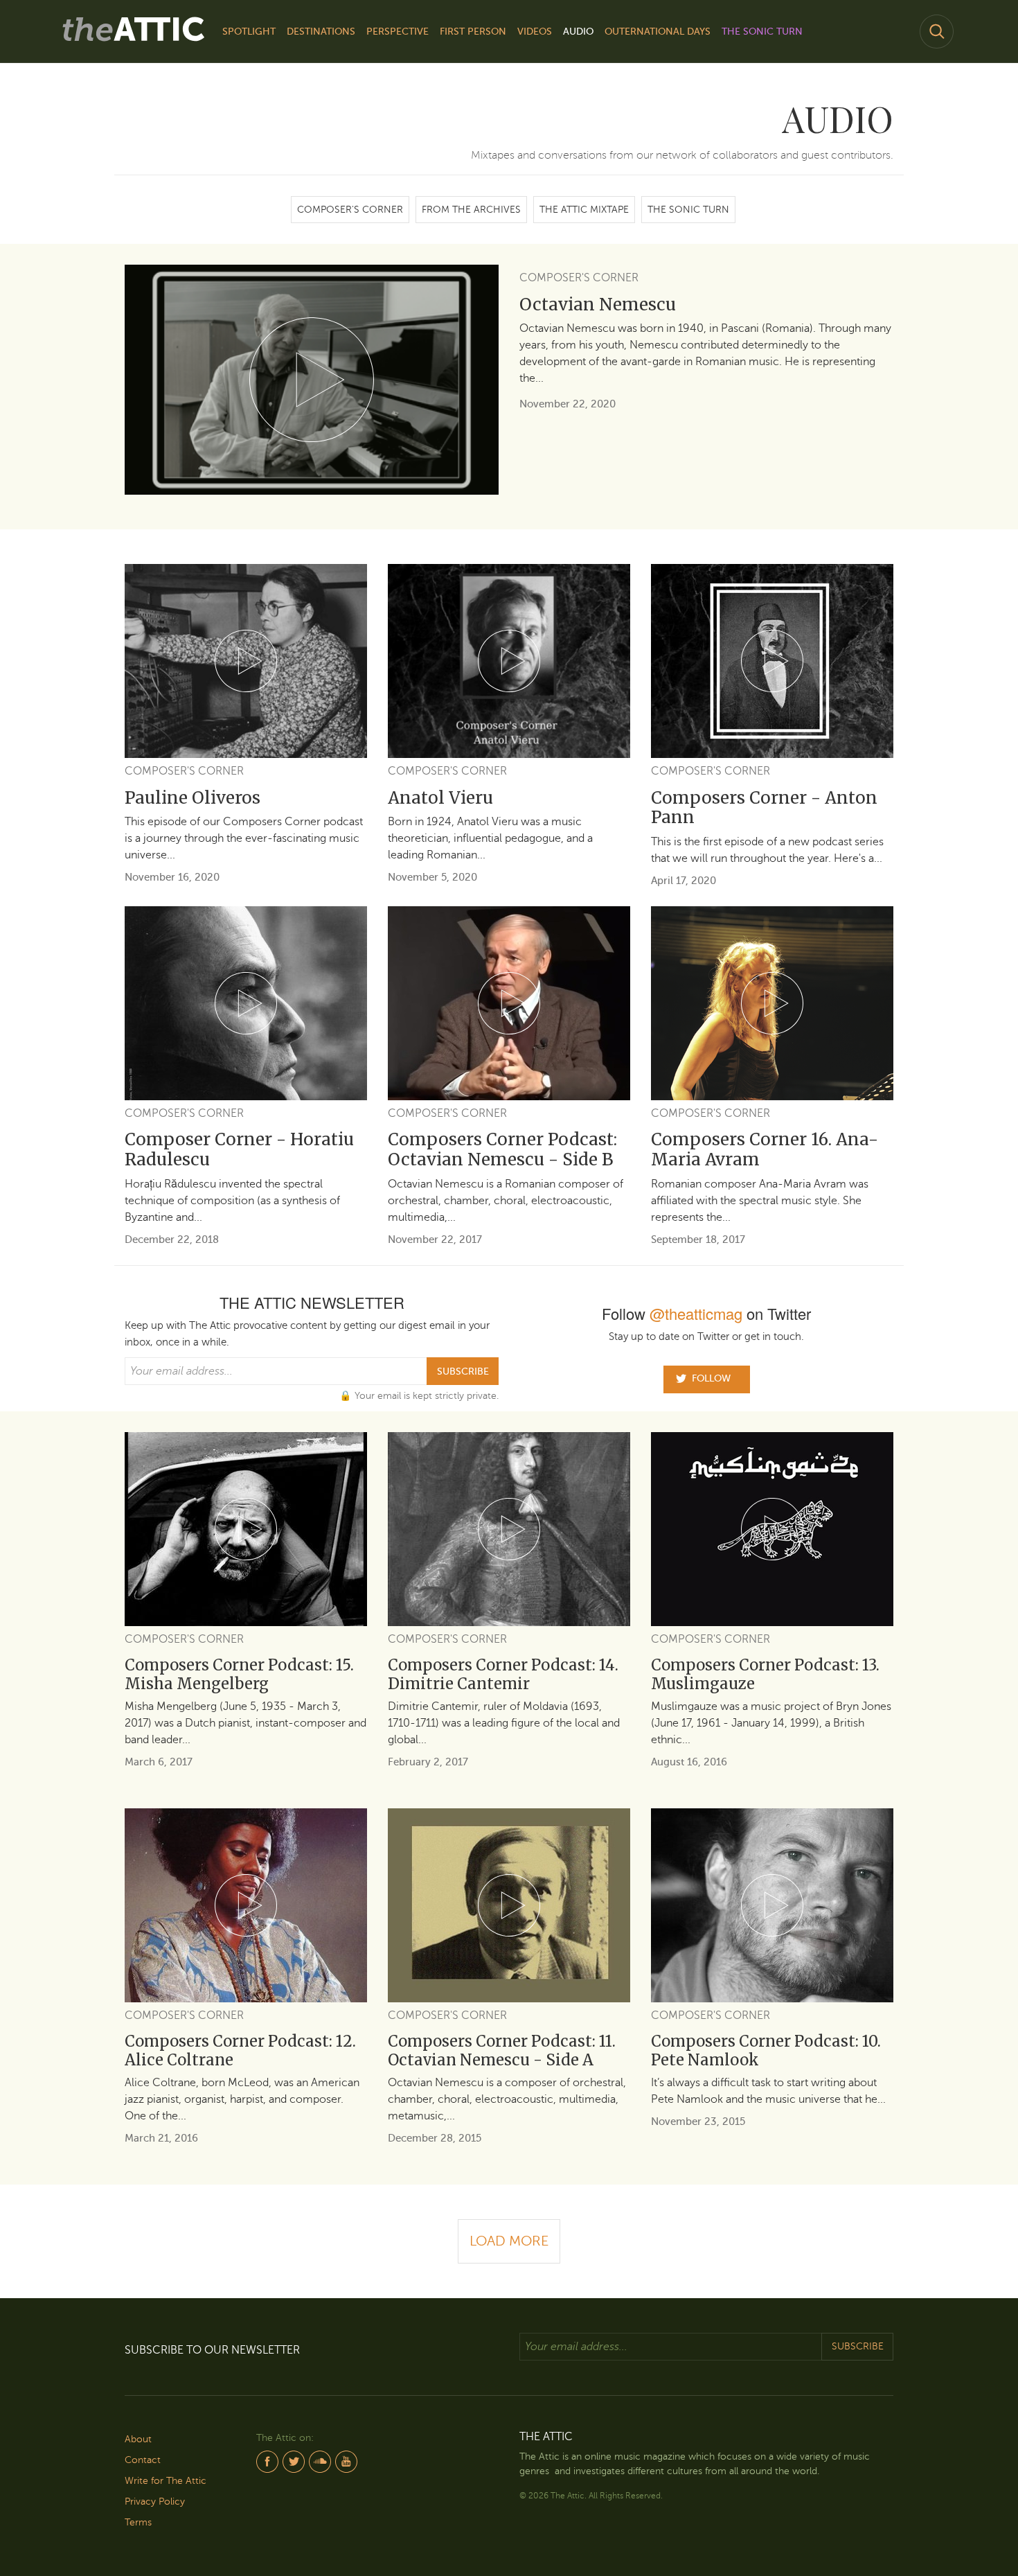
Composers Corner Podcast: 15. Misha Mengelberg (239, 1674)
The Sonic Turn (762, 32)
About (138, 2439)
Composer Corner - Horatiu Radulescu (239, 1149)
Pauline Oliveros (193, 798)
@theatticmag (696, 1313)
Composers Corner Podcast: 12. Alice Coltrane (240, 2050)
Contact (143, 2460)
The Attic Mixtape (584, 210)
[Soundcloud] (320, 2459)
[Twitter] (294, 2459)
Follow (711, 1378)
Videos (535, 32)
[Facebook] (267, 2459)
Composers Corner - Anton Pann (764, 808)
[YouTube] (346, 2459)
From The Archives (471, 210)
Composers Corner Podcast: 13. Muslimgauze (765, 1674)
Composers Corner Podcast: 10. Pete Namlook (766, 2050)
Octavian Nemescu (598, 305)
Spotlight (249, 32)
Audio (578, 32)
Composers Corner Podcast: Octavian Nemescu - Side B (502, 1149)
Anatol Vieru (440, 798)
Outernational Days (658, 32)
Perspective (398, 32)
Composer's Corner (350, 210)
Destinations (321, 32)
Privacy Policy (155, 2502)
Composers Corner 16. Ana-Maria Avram (765, 1149)
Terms (138, 2522)
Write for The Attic (166, 2481)
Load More (509, 2241)
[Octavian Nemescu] (312, 380)
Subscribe (463, 1371)
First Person (473, 32)
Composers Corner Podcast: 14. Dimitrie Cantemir (503, 1674)
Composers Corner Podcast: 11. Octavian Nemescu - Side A (502, 2050)
